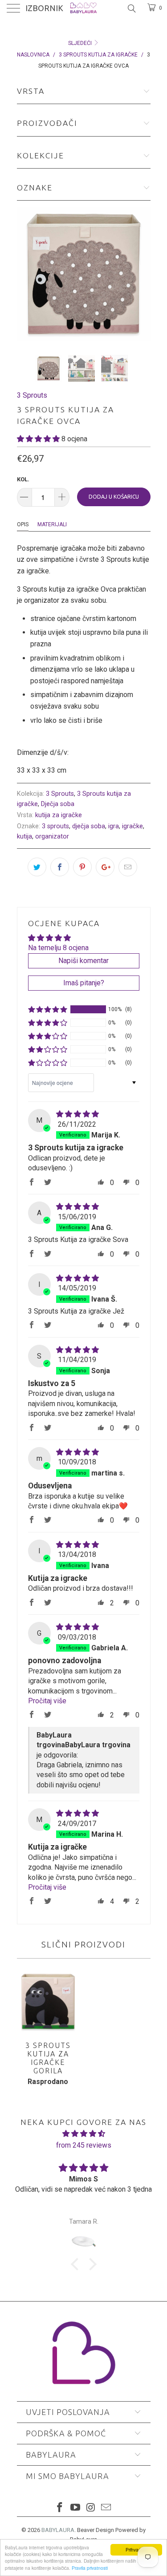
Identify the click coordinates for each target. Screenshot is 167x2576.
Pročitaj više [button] (47, 1701)
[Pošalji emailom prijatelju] (128, 867)
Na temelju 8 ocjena (58, 948)
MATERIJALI (52, 524)
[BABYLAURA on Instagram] (91, 2508)
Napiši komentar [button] (83, 961)
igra (114, 826)
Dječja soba (58, 804)
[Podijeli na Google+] (105, 867)
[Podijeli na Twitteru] (37, 867)
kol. (23, 479)
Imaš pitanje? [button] (84, 983)
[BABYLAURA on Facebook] (60, 2508)
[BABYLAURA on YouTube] (75, 2508)
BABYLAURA (58, 2530)
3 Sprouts (32, 395)
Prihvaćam (136, 2550)
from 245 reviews (84, 2145)
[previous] (25, 274)
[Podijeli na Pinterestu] (82, 867)
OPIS (23, 524)
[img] (77, 1114)
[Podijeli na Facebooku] (60, 867)
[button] (38, 439)
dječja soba (89, 826)
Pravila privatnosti (90, 2568)
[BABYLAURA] (84, 9)
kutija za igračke (59, 815)
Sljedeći (81, 43)
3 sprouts (55, 826)
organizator (52, 836)
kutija (24, 836)
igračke (132, 826)
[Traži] (131, 8)
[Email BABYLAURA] (106, 2508)
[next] (142, 274)
